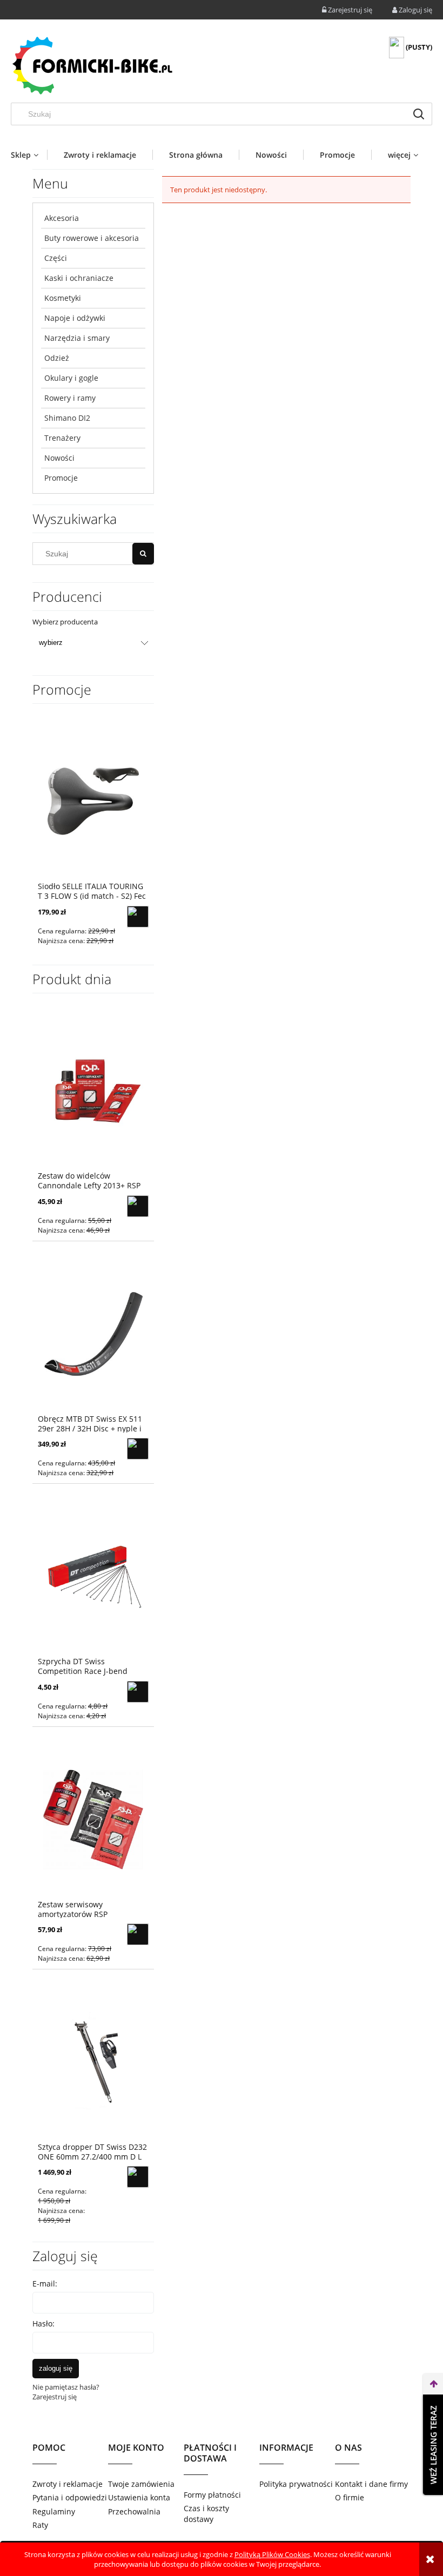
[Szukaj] (419, 114)
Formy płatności (212, 2495)
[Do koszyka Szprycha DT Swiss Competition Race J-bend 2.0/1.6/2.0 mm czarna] (138, 1692)
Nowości (59, 458)
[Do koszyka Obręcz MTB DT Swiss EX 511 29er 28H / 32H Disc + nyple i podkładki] (138, 1449)
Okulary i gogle (71, 378)
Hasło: (43, 2323)
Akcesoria (62, 218)
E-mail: (45, 2284)
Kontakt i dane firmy (371, 2484)
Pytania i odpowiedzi (70, 2497)
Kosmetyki (63, 298)
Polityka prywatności (296, 2484)
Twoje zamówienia (141, 2484)
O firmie (350, 2497)
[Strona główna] (92, 65)
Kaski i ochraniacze (79, 278)
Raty (40, 2525)
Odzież (57, 358)
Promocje (61, 478)
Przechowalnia (134, 2511)
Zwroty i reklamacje (68, 2484)
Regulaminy (54, 2511)
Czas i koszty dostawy (206, 2514)
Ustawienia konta (139, 2497)
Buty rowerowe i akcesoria (92, 238)
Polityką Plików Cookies (272, 2554)
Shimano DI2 (67, 418)
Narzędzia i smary (77, 338)
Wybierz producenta (65, 622)
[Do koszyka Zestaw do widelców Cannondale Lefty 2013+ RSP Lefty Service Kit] (138, 1206)
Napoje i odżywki (75, 318)
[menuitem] (29, 155)
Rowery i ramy (70, 398)
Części (56, 258)
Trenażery (62, 438)
